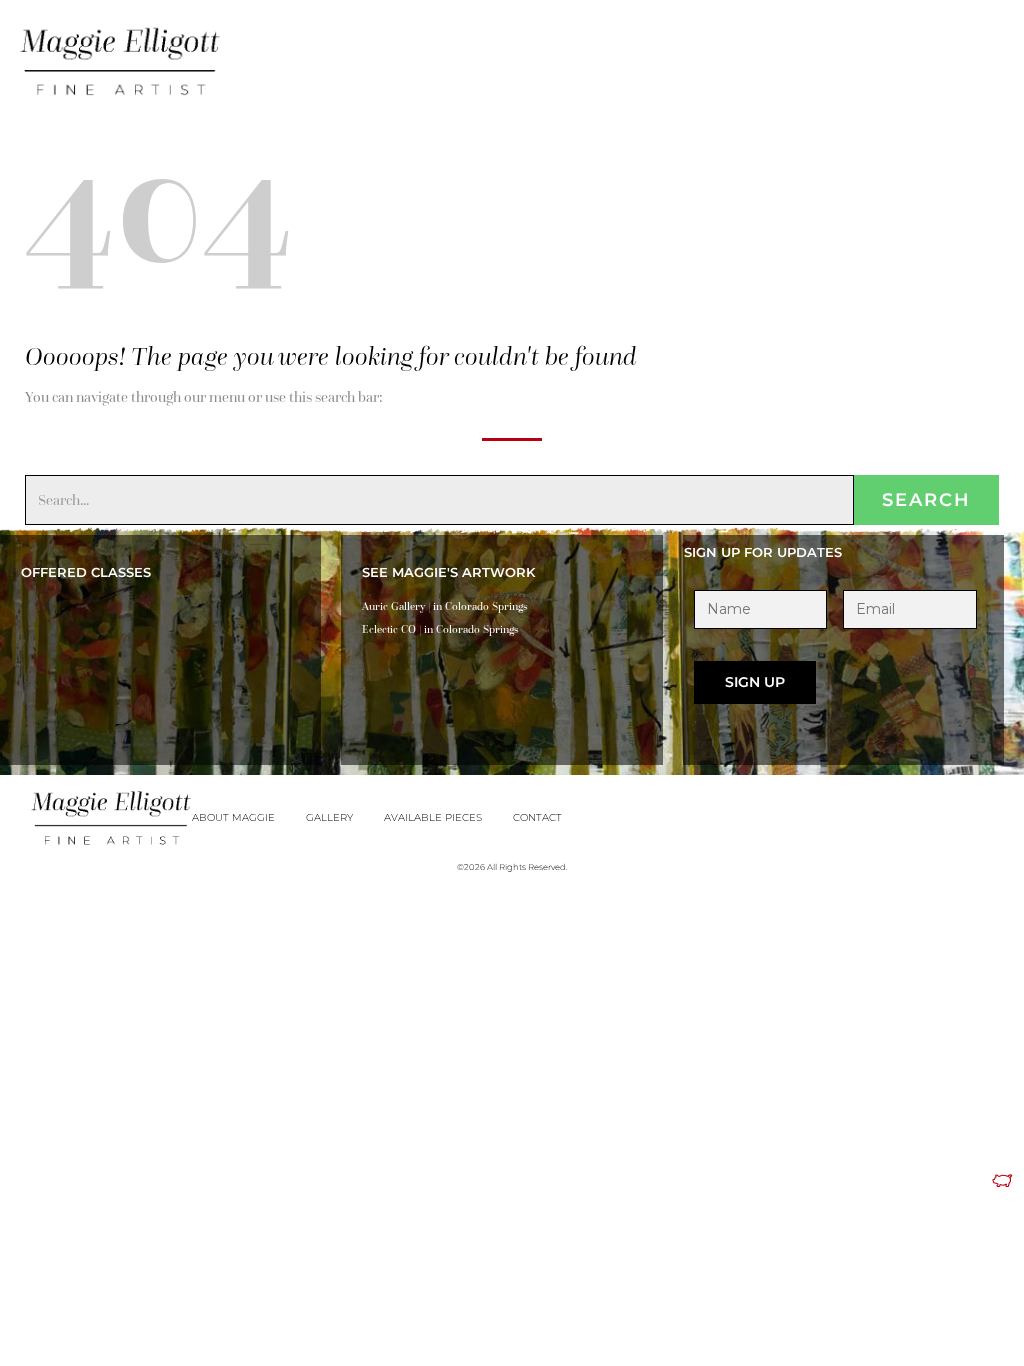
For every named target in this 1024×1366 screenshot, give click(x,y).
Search (926, 499)
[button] (929, 52)
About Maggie (233, 817)
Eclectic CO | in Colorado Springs (440, 629)
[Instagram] (995, 49)
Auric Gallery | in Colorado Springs (445, 606)
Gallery (329, 817)
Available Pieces (433, 817)
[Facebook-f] (967, 49)
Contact (537, 817)
